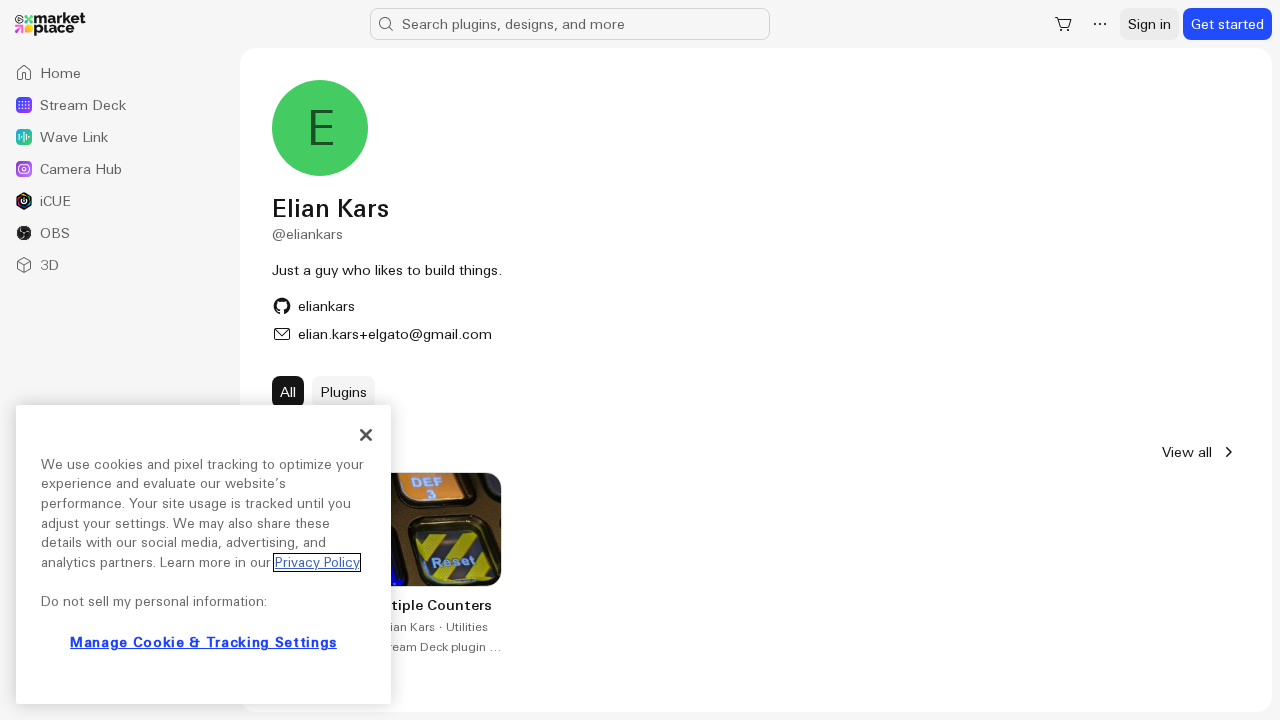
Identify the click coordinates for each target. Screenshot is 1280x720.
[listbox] (120, 169)
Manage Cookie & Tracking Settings (203, 642)
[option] (120, 73)
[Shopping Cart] (1064, 24)
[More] (1100, 24)
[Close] (366, 435)
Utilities (467, 627)
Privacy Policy (317, 562)
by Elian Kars (399, 627)
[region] (203, 554)
